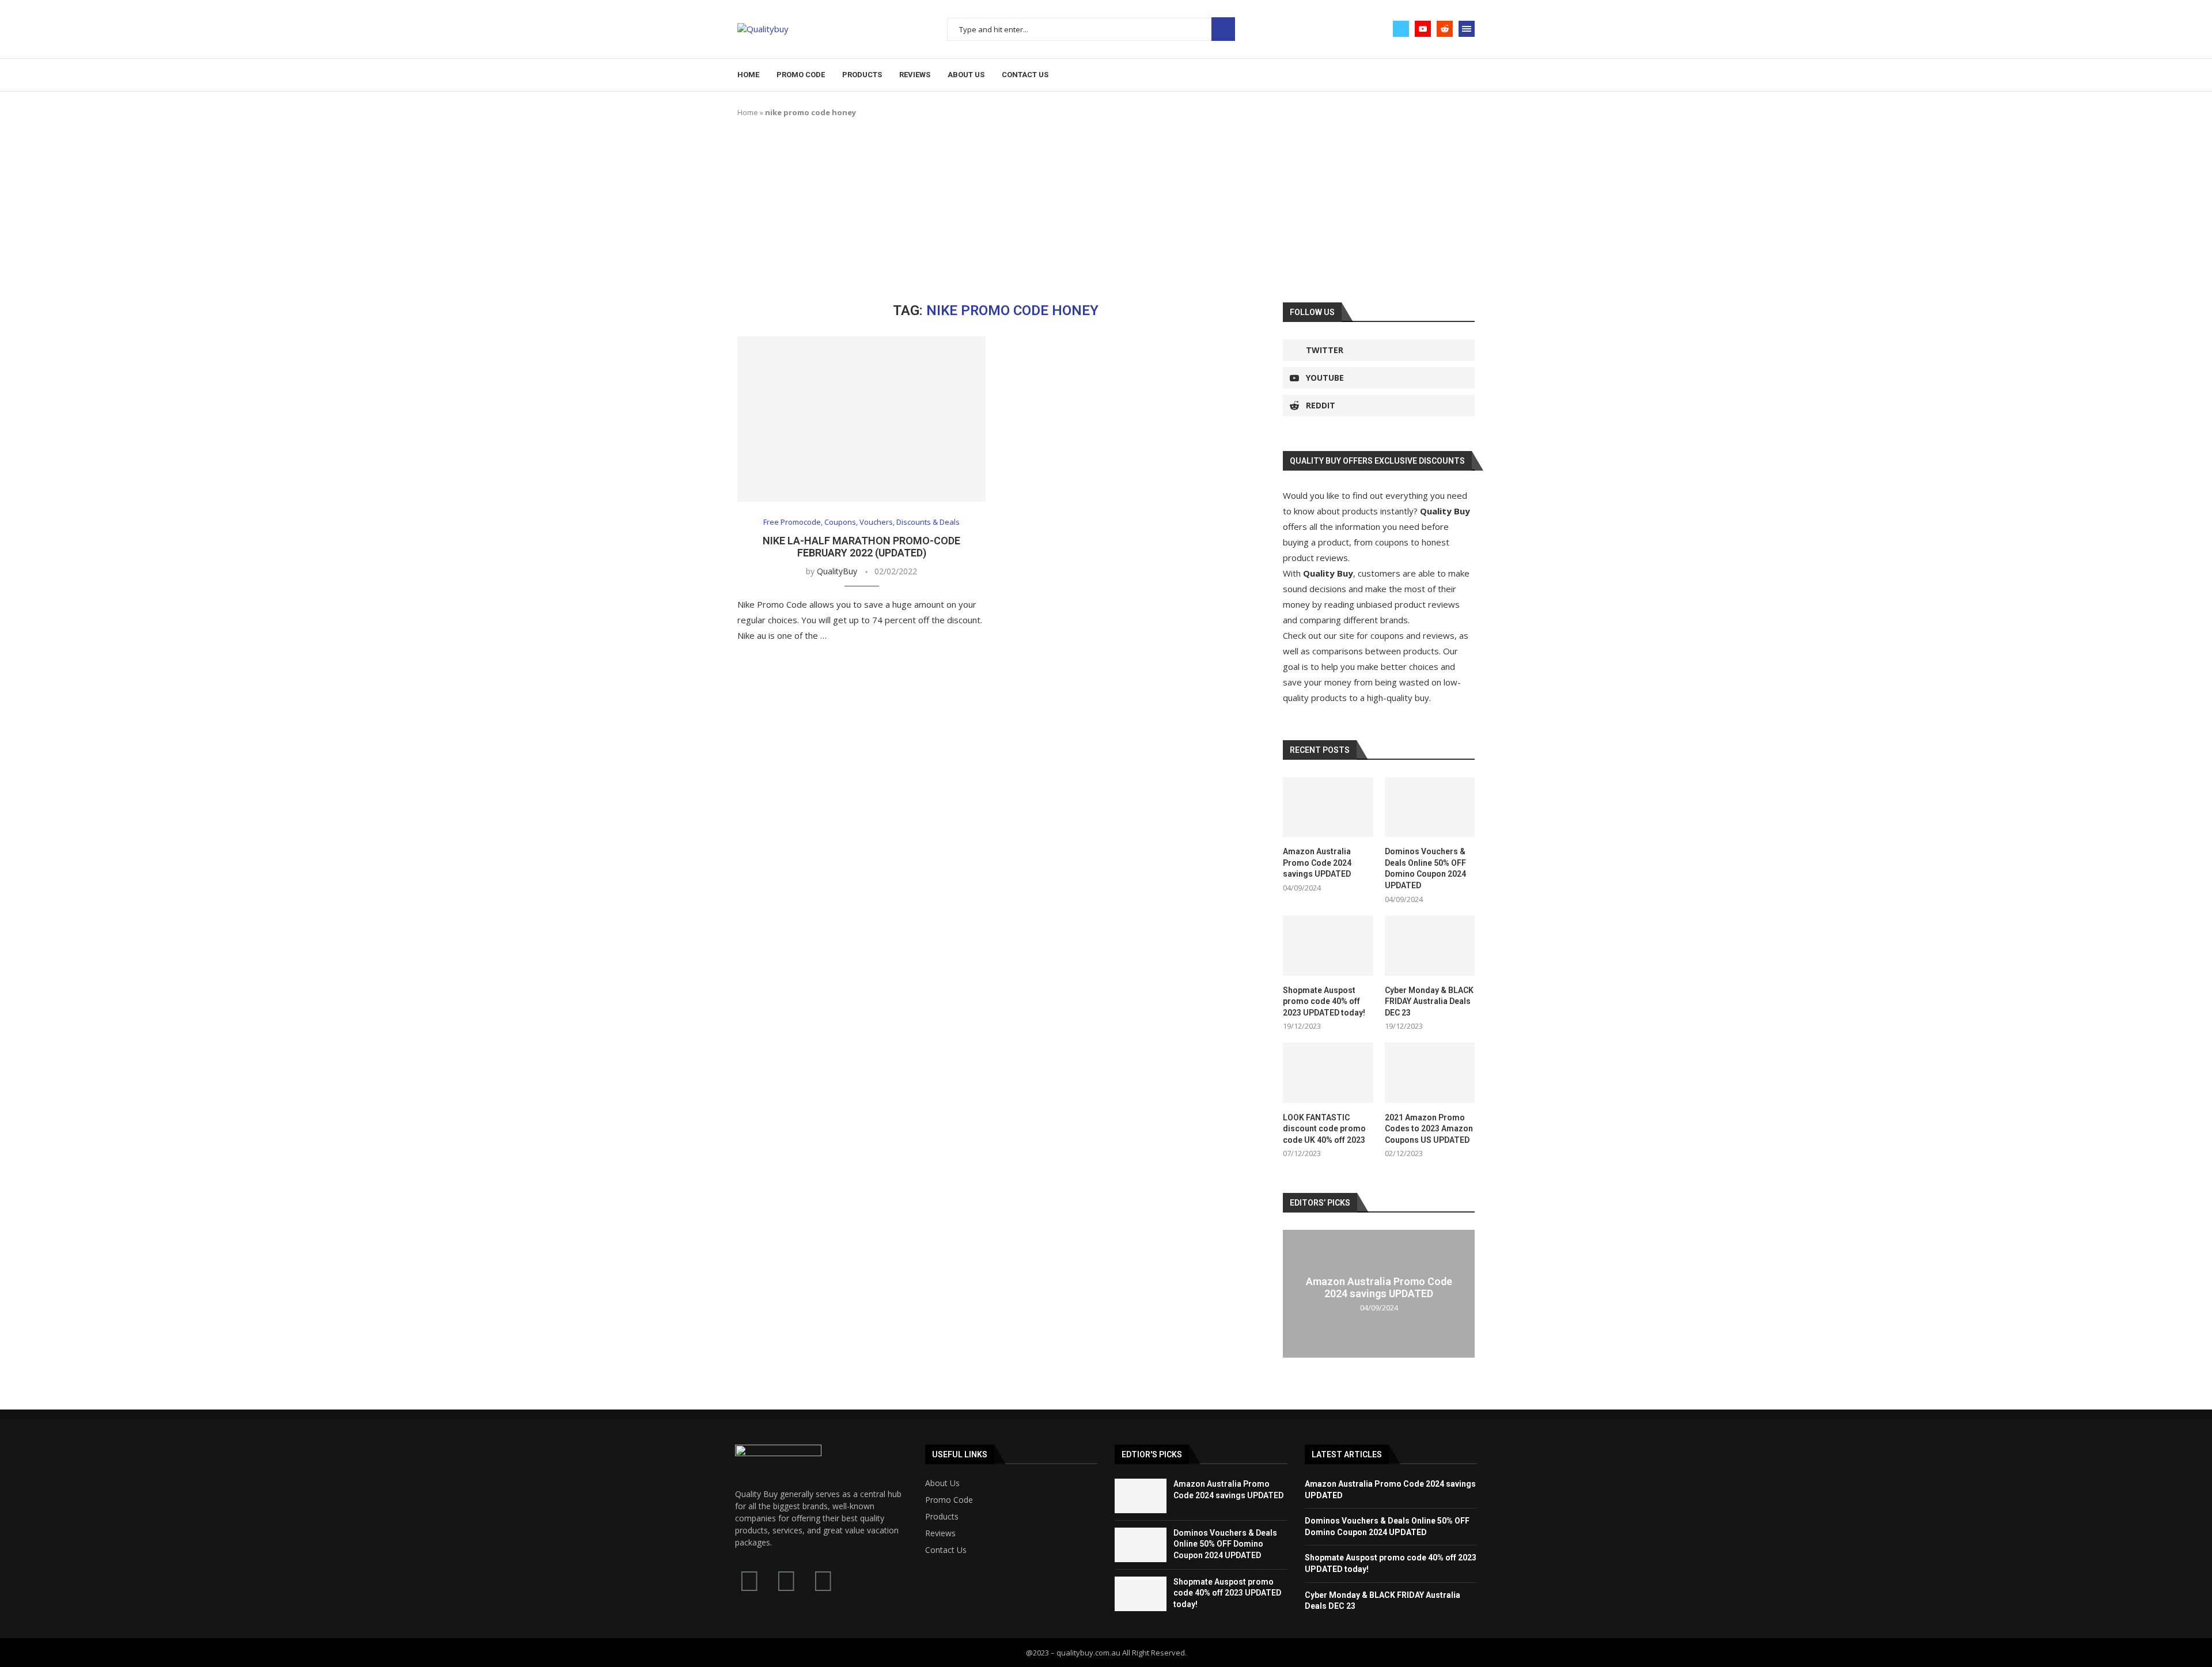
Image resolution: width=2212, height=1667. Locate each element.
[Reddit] (1445, 29)
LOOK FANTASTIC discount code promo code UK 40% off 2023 (1324, 1129)
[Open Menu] (1467, 29)
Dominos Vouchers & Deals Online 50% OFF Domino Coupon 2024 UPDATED (1425, 868)
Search (1223, 29)
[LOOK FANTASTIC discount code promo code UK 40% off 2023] (1328, 1073)
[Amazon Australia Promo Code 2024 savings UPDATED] (1328, 807)
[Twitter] (1401, 29)
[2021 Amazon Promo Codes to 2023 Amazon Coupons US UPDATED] (1430, 1073)
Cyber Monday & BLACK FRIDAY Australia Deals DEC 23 (1429, 1001)
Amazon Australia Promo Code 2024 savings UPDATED (1317, 863)
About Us (966, 75)
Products (862, 75)
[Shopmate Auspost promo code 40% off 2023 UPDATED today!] (1328, 945)
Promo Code (801, 75)
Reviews (915, 75)
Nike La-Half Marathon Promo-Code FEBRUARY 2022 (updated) (861, 547)
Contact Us (1025, 75)
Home (748, 75)
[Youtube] (1423, 29)
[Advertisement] (1106, 210)
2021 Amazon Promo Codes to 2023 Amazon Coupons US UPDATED (1429, 1129)
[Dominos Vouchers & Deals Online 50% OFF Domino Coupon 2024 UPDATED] (1430, 807)
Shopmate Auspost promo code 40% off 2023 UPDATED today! (1324, 1001)
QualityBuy (837, 571)
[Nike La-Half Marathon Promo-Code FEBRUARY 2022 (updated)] (861, 419)
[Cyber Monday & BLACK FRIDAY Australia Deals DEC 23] (1430, 945)
